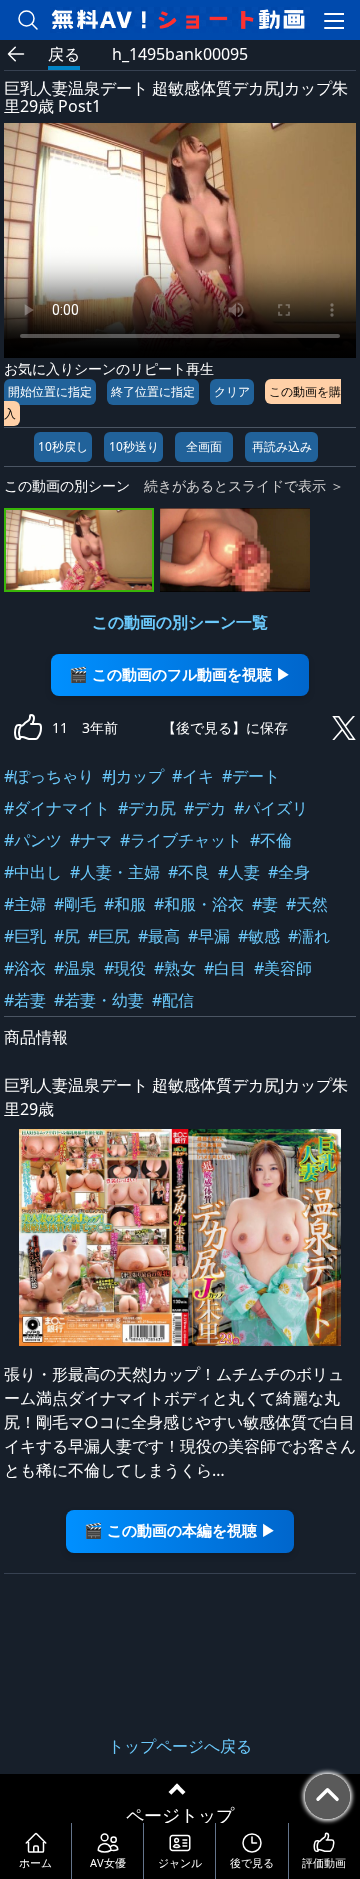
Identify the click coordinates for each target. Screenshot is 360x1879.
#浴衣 (25, 968)
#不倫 (271, 840)
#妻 (265, 904)
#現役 (125, 968)
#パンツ (33, 840)
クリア (232, 391)
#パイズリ (271, 808)
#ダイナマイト (57, 808)
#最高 (159, 936)
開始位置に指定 (50, 391)
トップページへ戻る (180, 1746)
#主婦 (25, 904)
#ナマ (91, 840)
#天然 (307, 904)
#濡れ (309, 936)
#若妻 (25, 1000)
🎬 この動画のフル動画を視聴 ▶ (180, 674)
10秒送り (134, 446)
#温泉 (75, 968)
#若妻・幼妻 (99, 1000)
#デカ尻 (147, 808)
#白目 (225, 968)
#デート (251, 776)
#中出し (33, 872)
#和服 (125, 904)
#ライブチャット (181, 840)
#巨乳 (25, 936)
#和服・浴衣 (199, 904)
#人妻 (239, 872)
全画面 (204, 446)
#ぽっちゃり (49, 776)
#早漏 (209, 936)
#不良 (189, 872)
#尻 (67, 936)
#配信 (173, 1000)
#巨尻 (109, 936)
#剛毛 (75, 904)
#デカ (205, 808)
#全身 (289, 872)
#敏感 (259, 936)
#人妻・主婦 (115, 872)
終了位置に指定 (153, 391)
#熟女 (175, 968)
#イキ (193, 776)
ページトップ (180, 1815)
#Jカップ (133, 776)
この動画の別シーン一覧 (180, 622)
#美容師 (283, 968)
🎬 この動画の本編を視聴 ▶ (180, 1530)
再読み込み (282, 446)
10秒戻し (63, 446)
